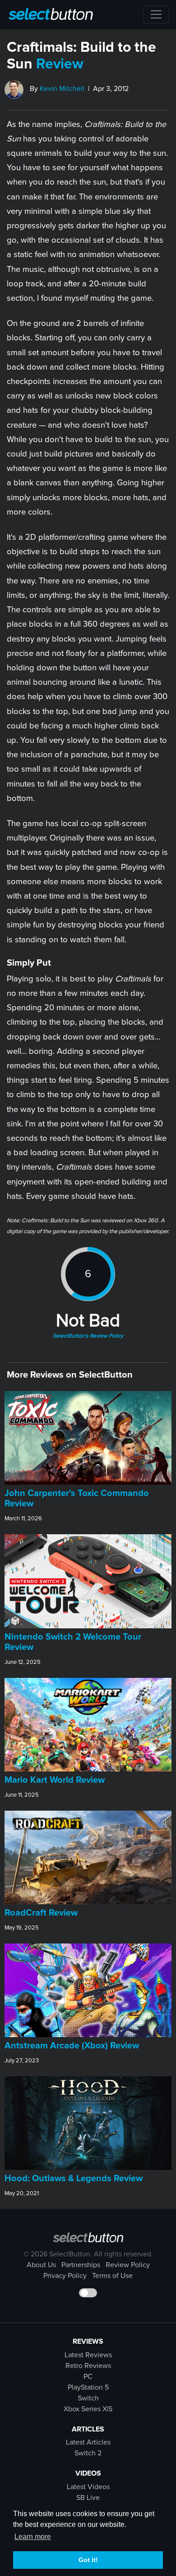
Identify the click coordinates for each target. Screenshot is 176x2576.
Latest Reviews (88, 2355)
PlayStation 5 (88, 2387)
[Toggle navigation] (156, 14)
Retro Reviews (88, 2366)
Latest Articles (88, 2442)
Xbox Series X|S (88, 2409)
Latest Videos (88, 2487)
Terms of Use (112, 2276)
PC (88, 2377)
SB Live (88, 2498)
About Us (41, 2265)
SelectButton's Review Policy (88, 1336)
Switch (88, 2398)
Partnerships (81, 2265)
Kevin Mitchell (62, 89)
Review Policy (128, 2265)
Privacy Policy (65, 2276)
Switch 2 (88, 2453)
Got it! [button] (88, 2560)
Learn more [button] (33, 2537)
